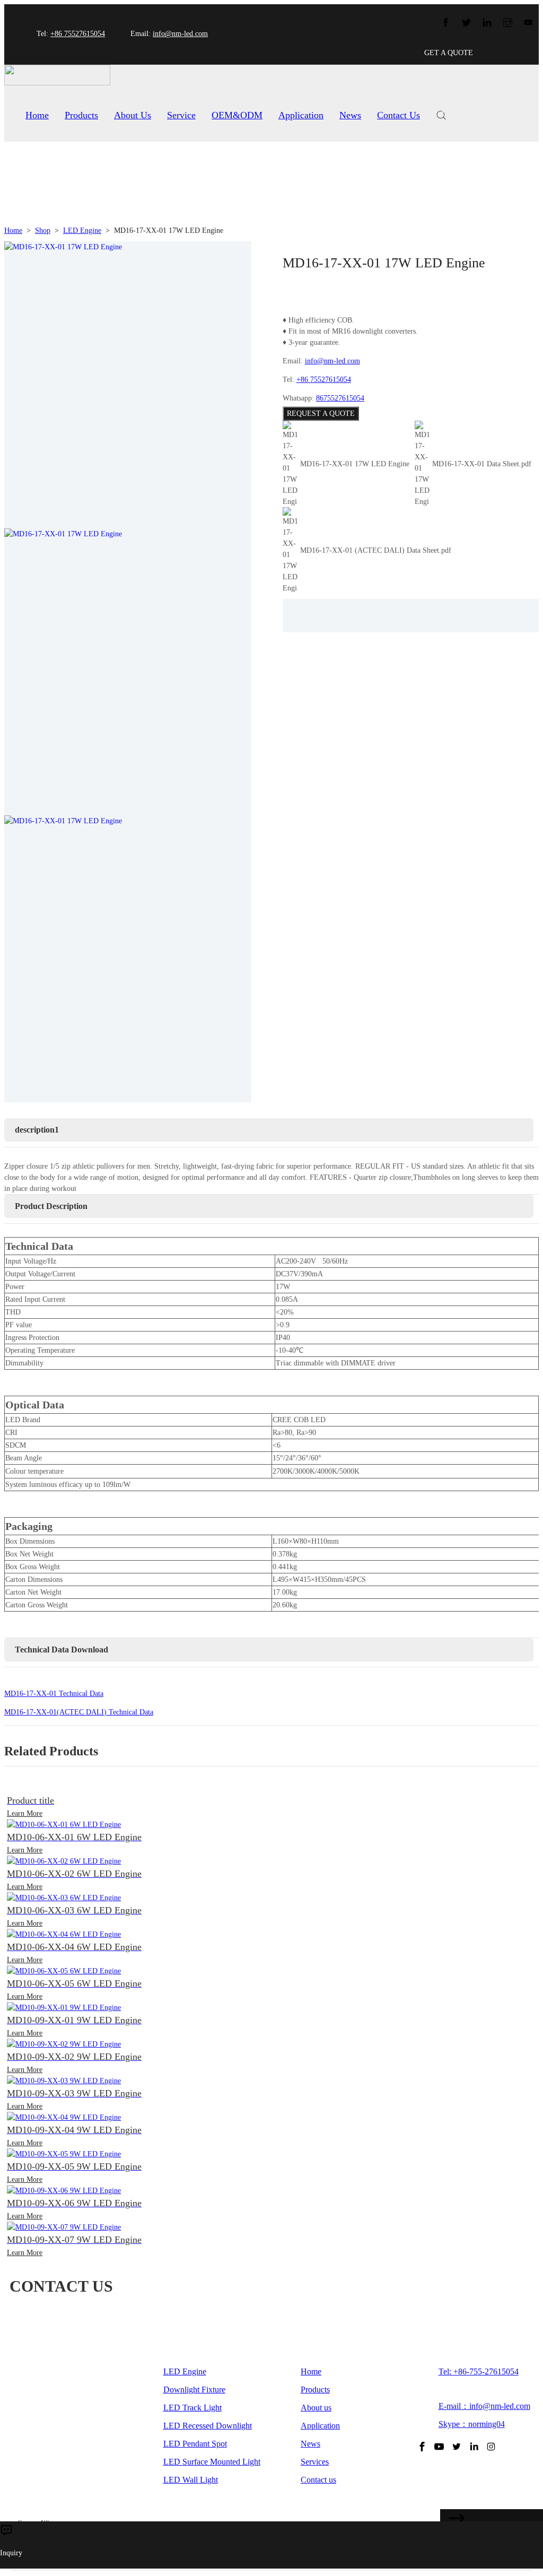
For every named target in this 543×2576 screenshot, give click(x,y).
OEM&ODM (237, 115)
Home (37, 115)
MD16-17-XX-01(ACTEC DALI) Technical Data (79, 1712)
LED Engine (82, 230)
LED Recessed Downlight (208, 2426)
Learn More (25, 1813)
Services (315, 2462)
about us (133, 115)
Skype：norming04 (472, 2424)
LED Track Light (192, 2408)
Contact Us (399, 115)
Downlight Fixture (194, 2390)
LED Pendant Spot (195, 2444)
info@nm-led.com (180, 34)
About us (316, 2408)
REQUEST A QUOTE (321, 414)
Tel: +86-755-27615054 (479, 2372)
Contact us (318, 2480)
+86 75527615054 (78, 34)
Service (181, 115)
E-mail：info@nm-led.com (484, 2406)
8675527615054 (340, 398)
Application (301, 115)
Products (81, 115)
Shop (43, 230)
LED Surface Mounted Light (212, 2462)
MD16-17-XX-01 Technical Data (54, 1694)
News (350, 115)
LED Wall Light (191, 2480)
